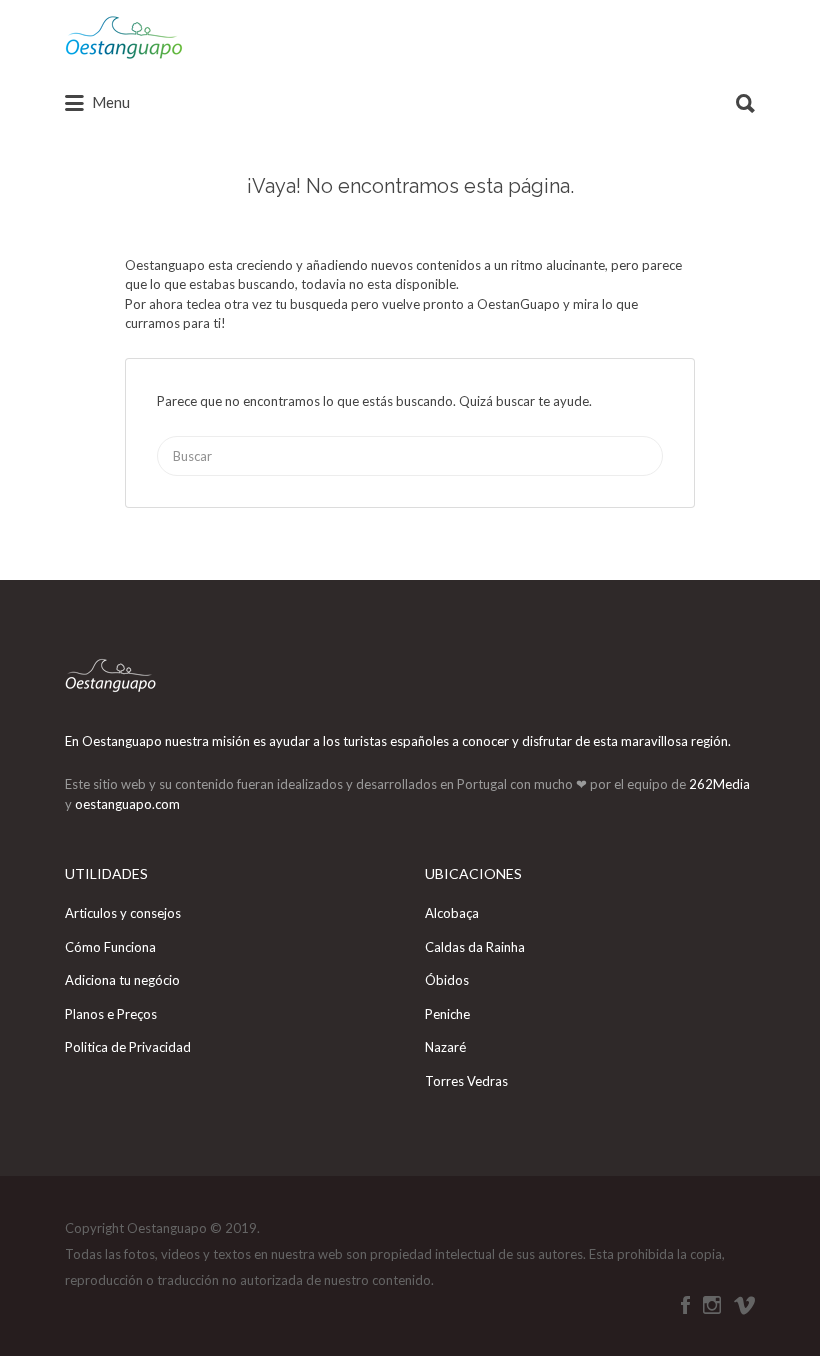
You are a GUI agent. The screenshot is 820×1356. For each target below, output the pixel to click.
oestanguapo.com (127, 804)
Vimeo (744, 1305)
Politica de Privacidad (128, 1047)
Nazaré (445, 1047)
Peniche (447, 1014)
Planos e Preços (111, 1014)
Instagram (712, 1305)
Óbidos (447, 980)
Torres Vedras (466, 1081)
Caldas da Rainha (475, 947)
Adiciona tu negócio (122, 980)
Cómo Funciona (110, 947)
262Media (719, 784)
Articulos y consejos (123, 913)
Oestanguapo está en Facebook (685, 1305)
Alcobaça (452, 913)
